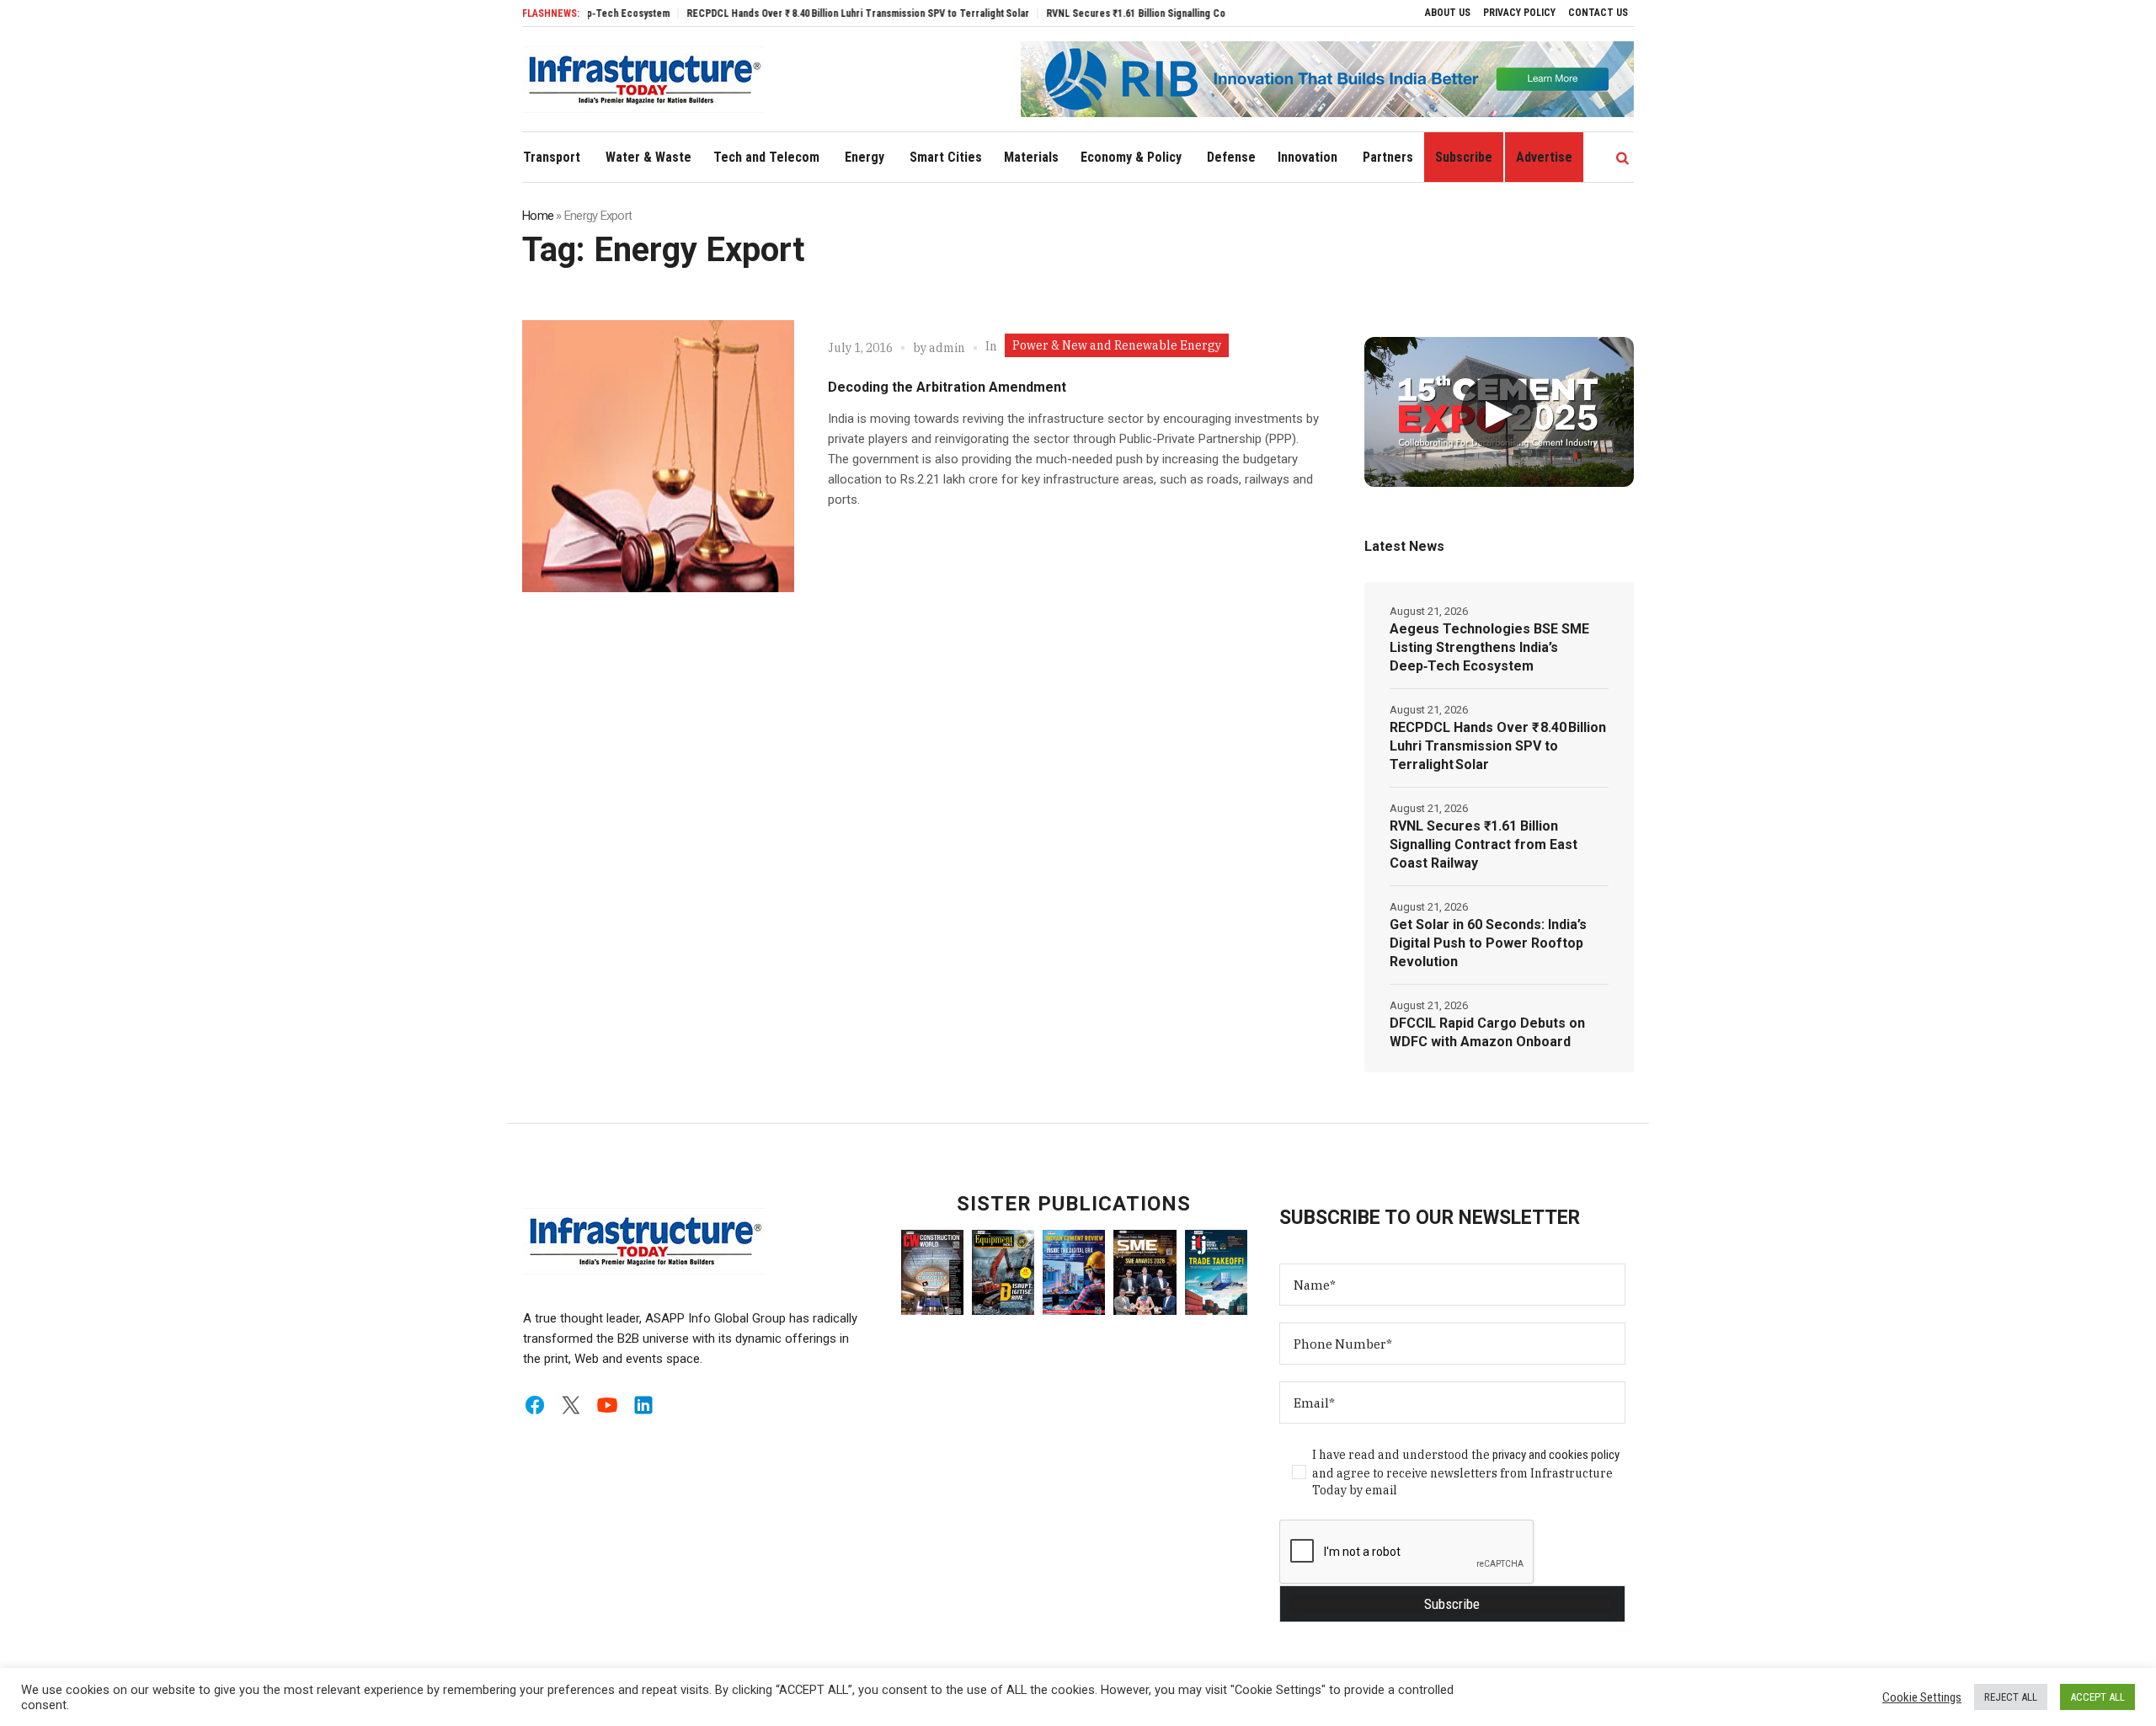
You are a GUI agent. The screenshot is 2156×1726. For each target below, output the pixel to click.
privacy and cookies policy (1556, 1455)
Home (538, 216)
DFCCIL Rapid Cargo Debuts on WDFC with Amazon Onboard (1487, 1032)
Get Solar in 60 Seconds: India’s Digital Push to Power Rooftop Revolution (1488, 943)
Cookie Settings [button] (1922, 1697)
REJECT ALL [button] (2011, 1697)
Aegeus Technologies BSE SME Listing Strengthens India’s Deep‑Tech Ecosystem (1489, 647)
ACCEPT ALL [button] (2097, 1697)
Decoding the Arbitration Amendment (947, 387)
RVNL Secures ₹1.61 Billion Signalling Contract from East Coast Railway (1155, 13)
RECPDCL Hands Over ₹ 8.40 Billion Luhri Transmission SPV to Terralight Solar (809, 13)
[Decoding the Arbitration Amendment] (658, 456)
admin (947, 348)
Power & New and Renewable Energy (1117, 345)
